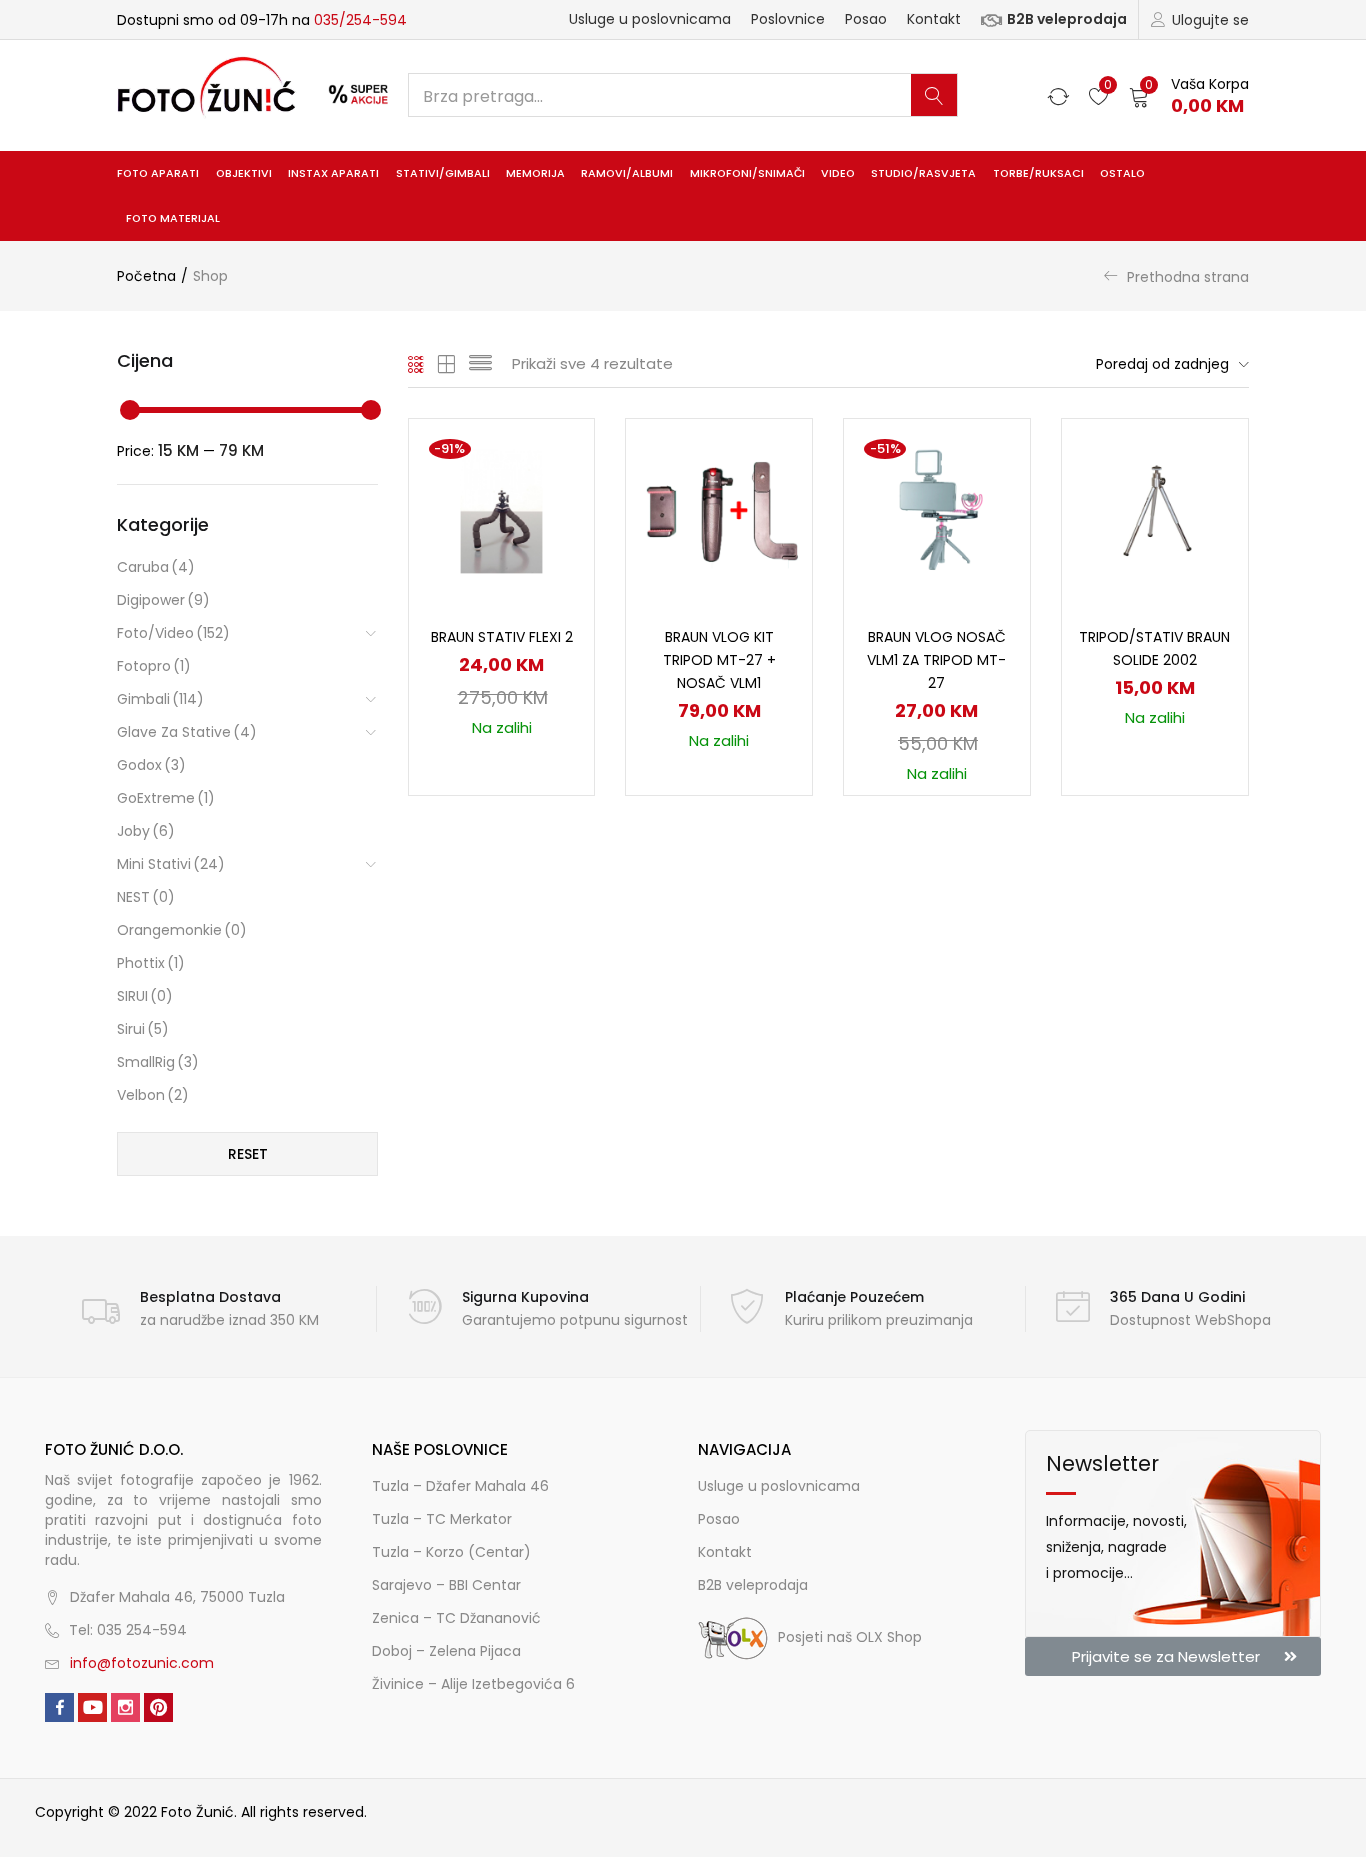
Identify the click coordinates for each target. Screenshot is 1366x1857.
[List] (480, 364)
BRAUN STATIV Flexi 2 (502, 637)
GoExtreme (166, 798)
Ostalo (1122, 173)
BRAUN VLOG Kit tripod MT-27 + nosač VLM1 (719, 660)
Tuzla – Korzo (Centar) (451, 1552)
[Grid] (416, 364)
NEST (146, 897)
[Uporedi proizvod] (555, 492)
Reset (248, 1154)
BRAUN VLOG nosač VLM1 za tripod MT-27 (936, 660)
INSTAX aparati (333, 173)
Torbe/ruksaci (1038, 173)
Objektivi (244, 173)
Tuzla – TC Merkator (442, 1519)
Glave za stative (187, 732)
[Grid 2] (447, 364)
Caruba (156, 567)
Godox (151, 765)
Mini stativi (171, 864)
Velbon (153, 1095)
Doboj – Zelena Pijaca (446, 1651)
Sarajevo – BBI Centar (446, 1585)
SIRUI (145, 996)
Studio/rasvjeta (923, 173)
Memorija (535, 173)
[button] (1189, 95)
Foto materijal (173, 218)
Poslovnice (788, 19)
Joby (146, 831)
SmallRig (158, 1062)
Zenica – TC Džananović (456, 1618)
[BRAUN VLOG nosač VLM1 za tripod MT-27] (937, 510)
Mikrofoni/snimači (747, 173)
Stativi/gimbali (443, 173)
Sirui (143, 1029)
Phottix (151, 963)
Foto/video (173, 633)
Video (838, 173)
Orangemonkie (182, 930)
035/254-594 (360, 20)
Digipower (163, 600)
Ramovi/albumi (627, 173)
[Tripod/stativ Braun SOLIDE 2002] (1155, 510)
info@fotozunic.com (142, 1663)
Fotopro (154, 666)
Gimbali (160, 699)
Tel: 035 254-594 (128, 1630)
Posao (866, 19)
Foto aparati (158, 173)
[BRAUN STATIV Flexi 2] (502, 510)
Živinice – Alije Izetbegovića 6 (473, 1684)
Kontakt (934, 19)
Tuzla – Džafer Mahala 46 (460, 1486)
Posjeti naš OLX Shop (850, 1637)
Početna (146, 276)
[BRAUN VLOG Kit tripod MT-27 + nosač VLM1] (719, 510)
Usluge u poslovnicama (650, 19)
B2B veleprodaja (1067, 19)
